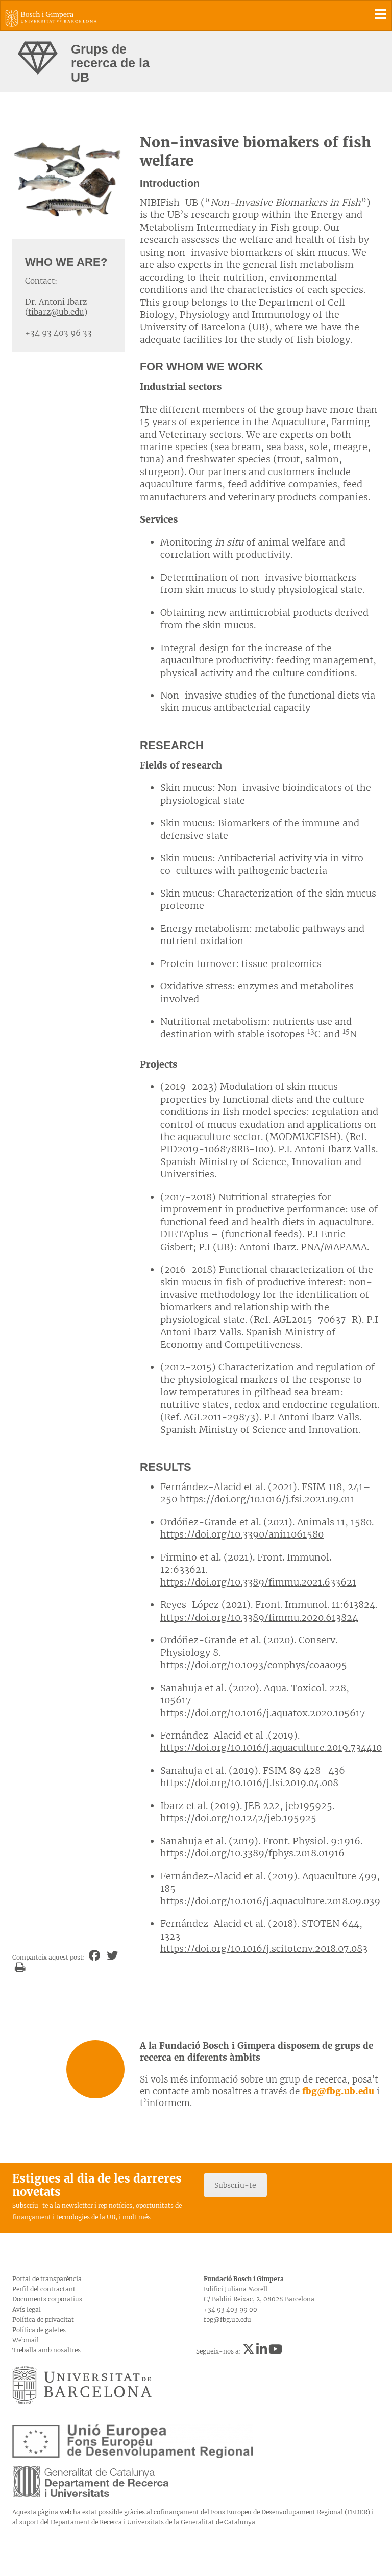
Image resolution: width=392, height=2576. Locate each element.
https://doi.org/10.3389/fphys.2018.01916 (252, 1853)
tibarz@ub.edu (56, 312)
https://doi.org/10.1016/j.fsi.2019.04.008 (249, 1783)
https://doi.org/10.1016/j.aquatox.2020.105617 (263, 1713)
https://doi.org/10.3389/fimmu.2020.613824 (259, 1617)
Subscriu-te (235, 2185)
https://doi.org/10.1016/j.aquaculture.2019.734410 (271, 1748)
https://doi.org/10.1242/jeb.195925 (238, 1818)
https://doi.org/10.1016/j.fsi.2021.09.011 (267, 1499)
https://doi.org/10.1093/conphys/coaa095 (254, 1665)
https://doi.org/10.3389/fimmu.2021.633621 (258, 1582)
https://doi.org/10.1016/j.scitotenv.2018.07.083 (264, 1949)
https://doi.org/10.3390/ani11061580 (242, 1534)
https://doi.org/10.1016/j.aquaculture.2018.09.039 (270, 1901)
